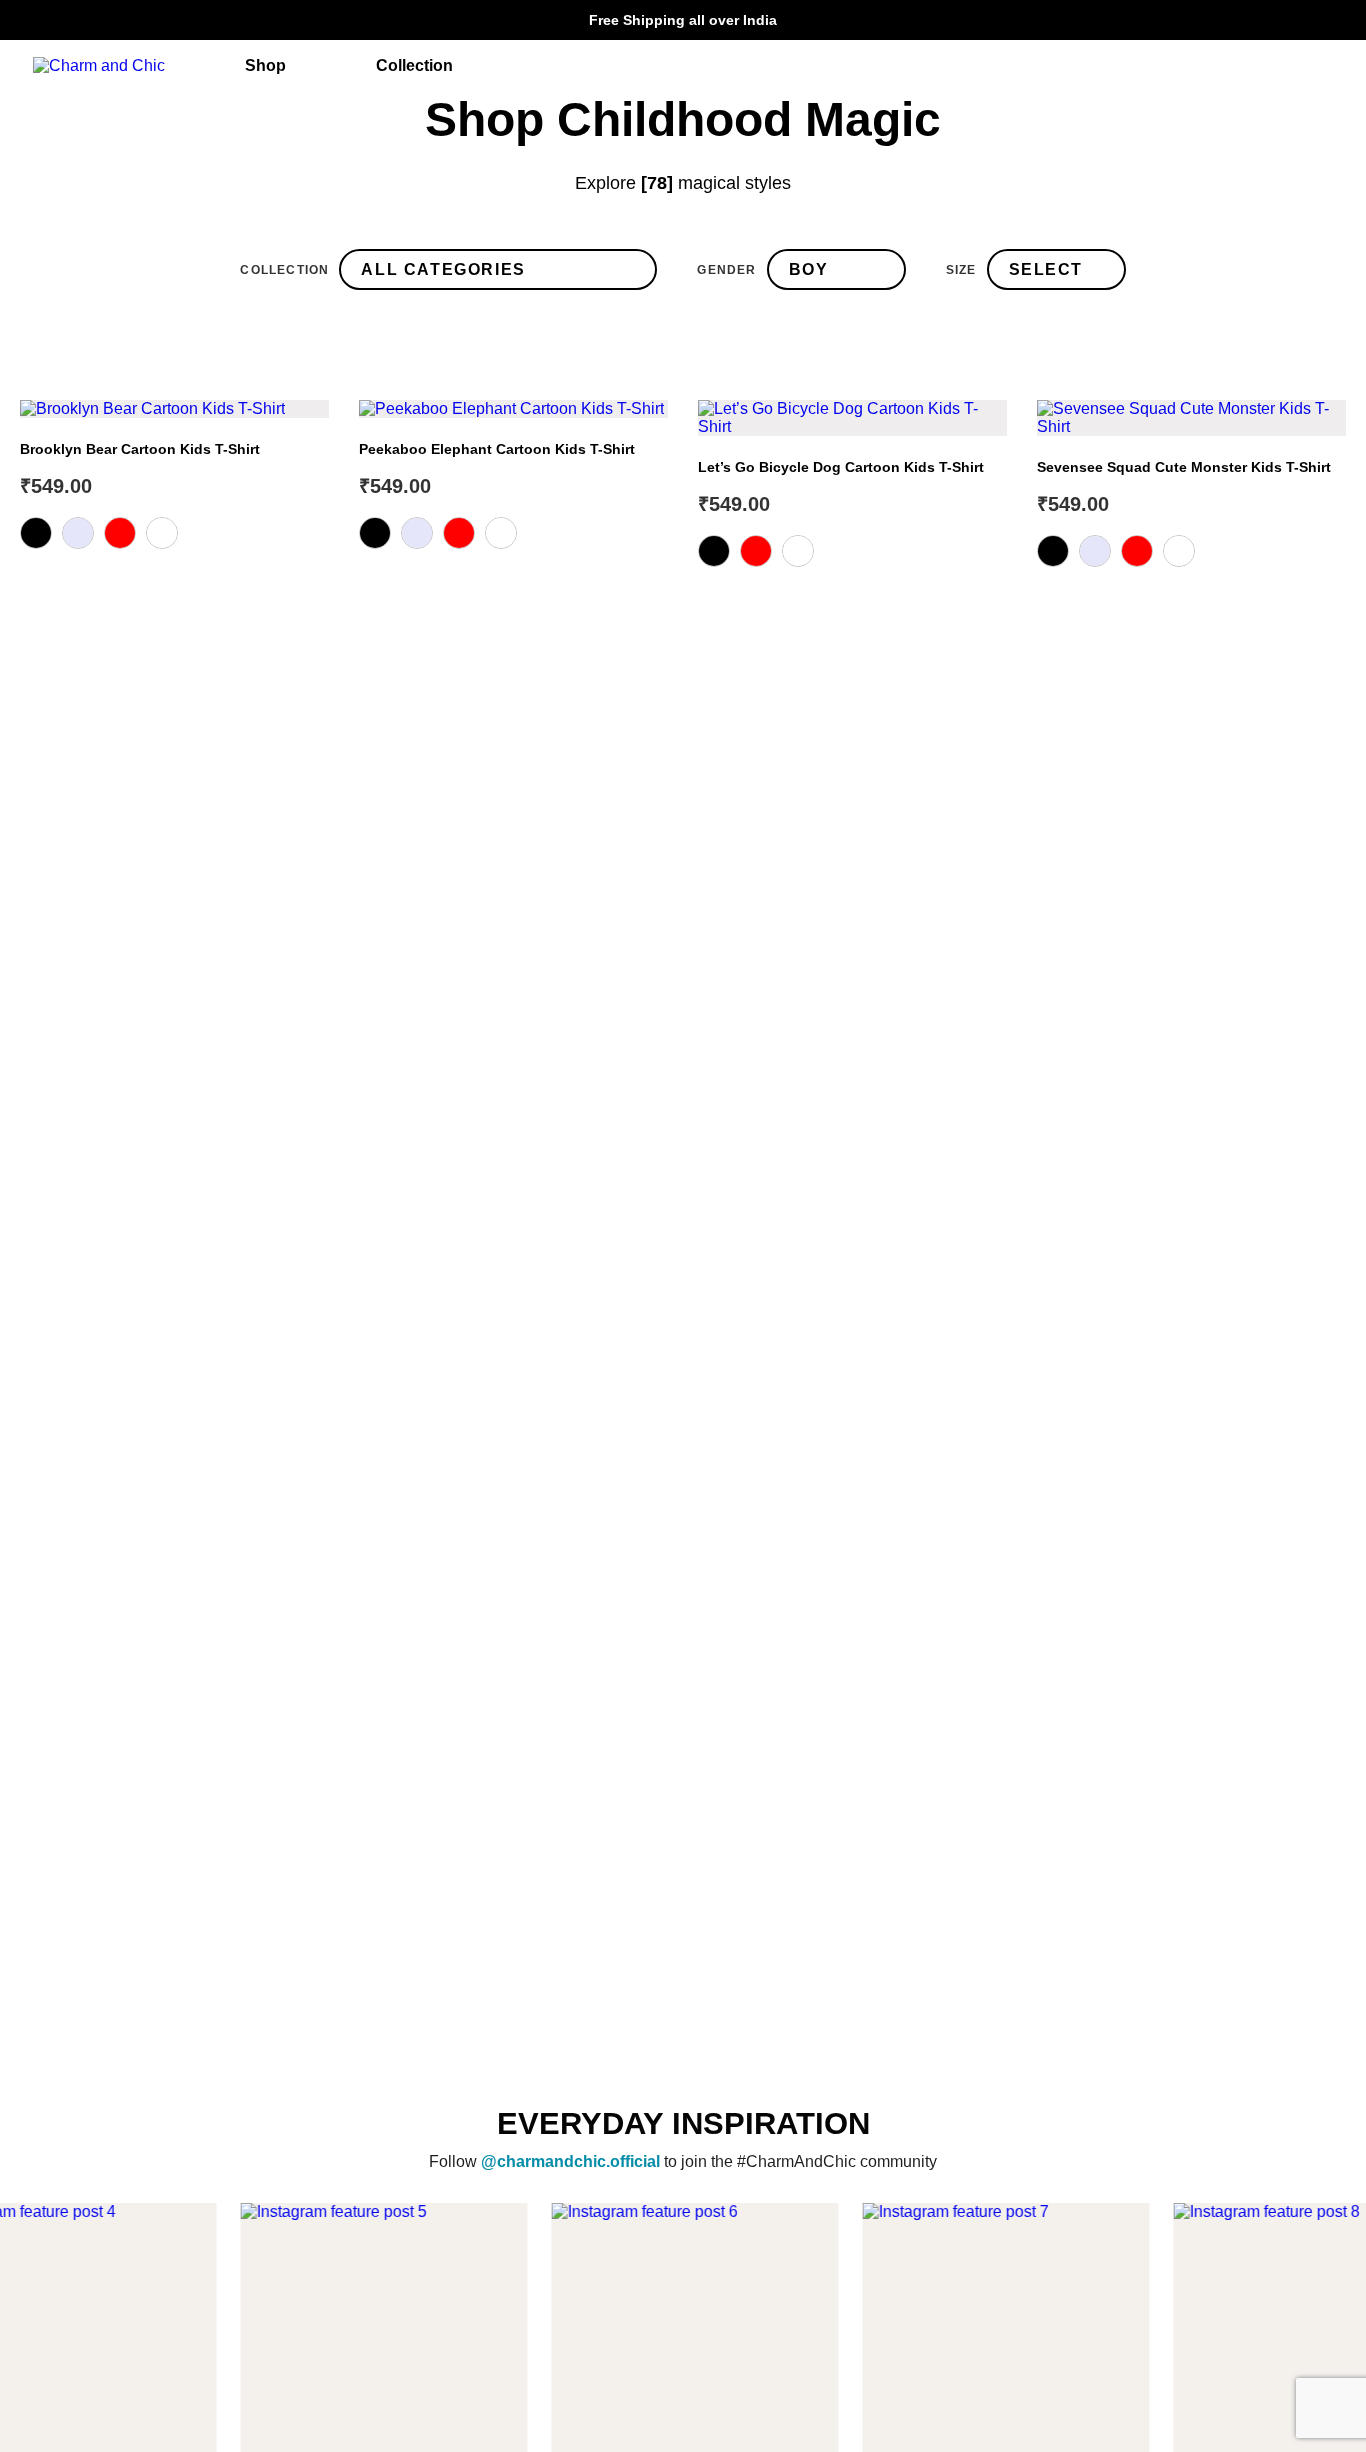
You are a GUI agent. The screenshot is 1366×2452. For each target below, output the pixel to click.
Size (961, 270)
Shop (265, 65)
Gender (726, 270)
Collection (284, 270)
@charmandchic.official (570, 2161)
